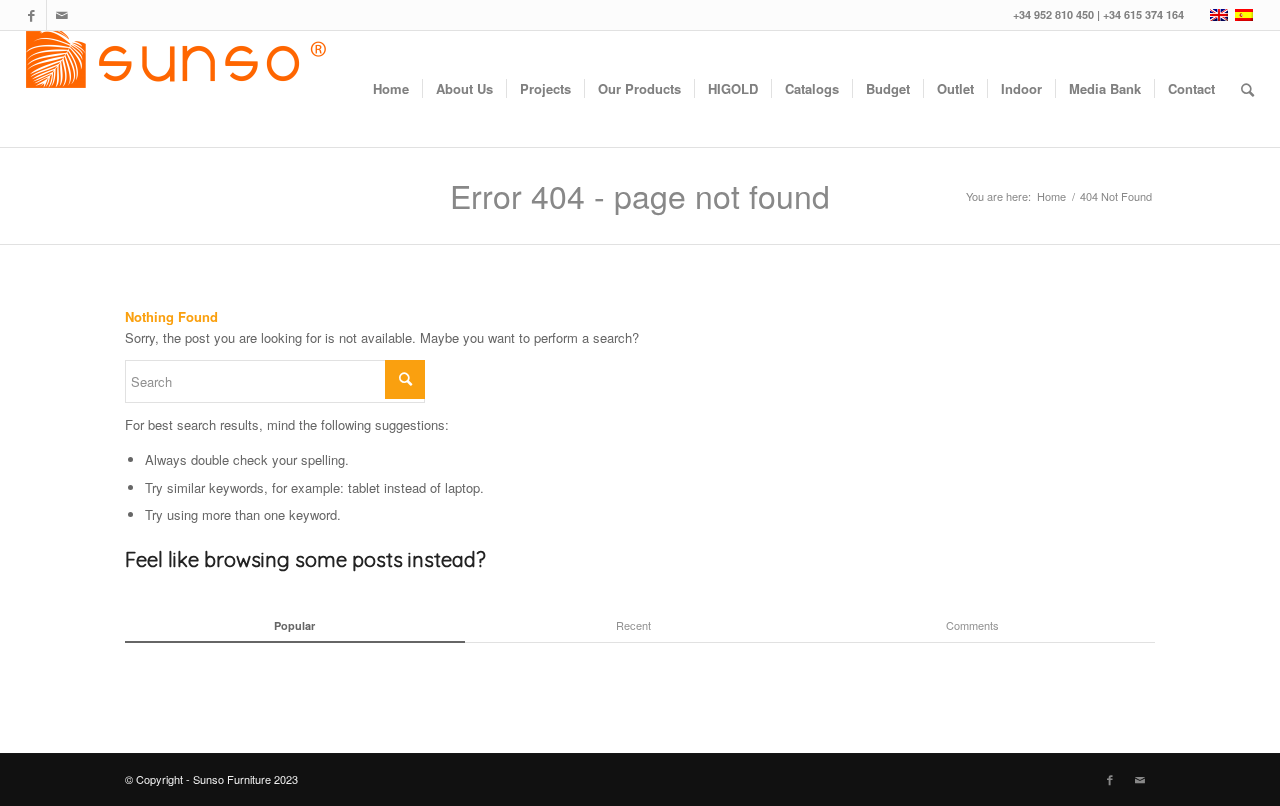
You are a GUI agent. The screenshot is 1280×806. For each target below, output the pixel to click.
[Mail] (62, 15)
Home (1051, 196)
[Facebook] (31, 15)
